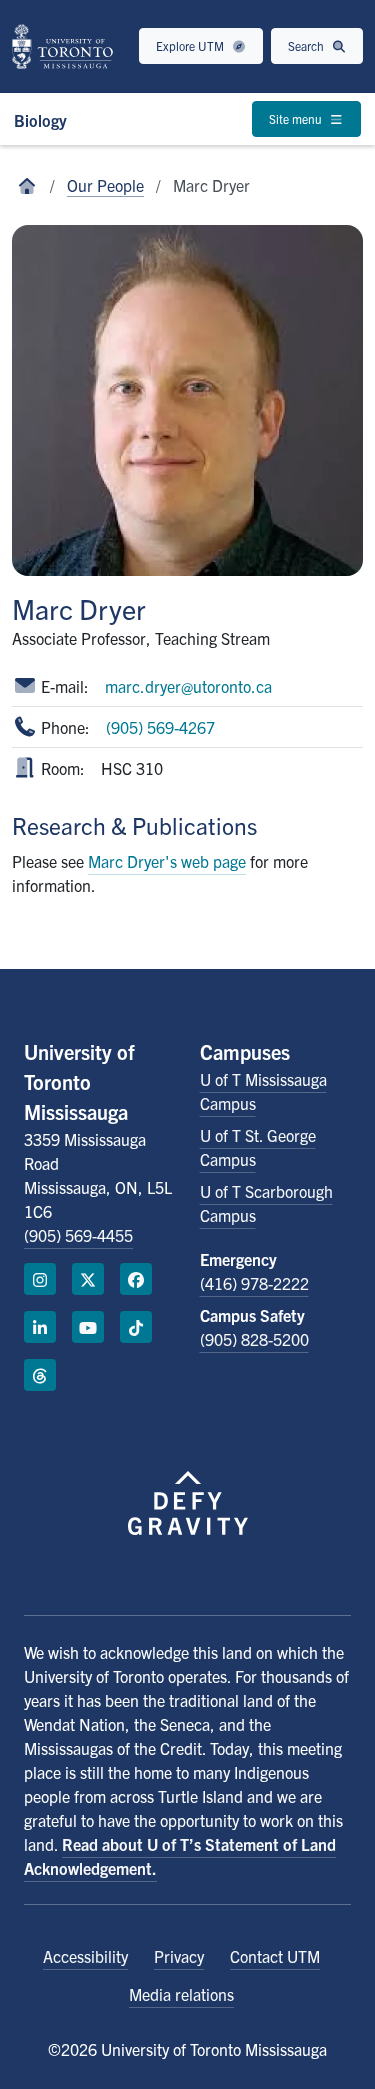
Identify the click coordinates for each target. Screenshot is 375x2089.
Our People (105, 185)
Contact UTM (275, 1956)
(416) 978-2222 (254, 1283)
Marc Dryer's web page (167, 861)
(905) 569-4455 (78, 1235)
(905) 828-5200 (254, 1339)
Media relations (181, 1994)
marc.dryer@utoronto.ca (188, 686)
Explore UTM (191, 45)
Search (307, 45)
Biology (40, 120)
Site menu (297, 118)
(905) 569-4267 (160, 727)
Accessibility (85, 1956)
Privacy (179, 1956)
